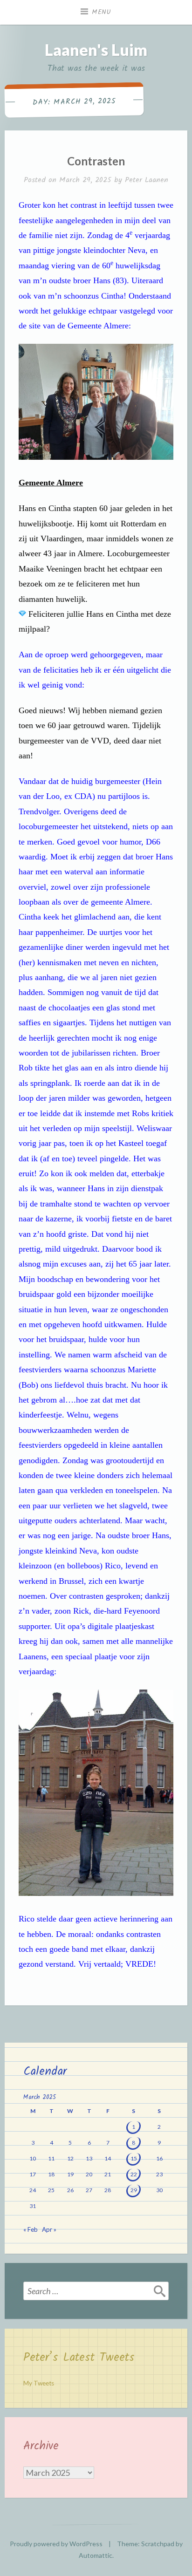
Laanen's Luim (96, 50)
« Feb (31, 2229)
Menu (102, 12)
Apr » (49, 2229)
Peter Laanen (147, 180)
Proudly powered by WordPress (56, 2544)
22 (134, 2174)
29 (134, 2190)
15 (134, 2158)
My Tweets (39, 2383)
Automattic (96, 2555)
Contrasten (96, 161)
